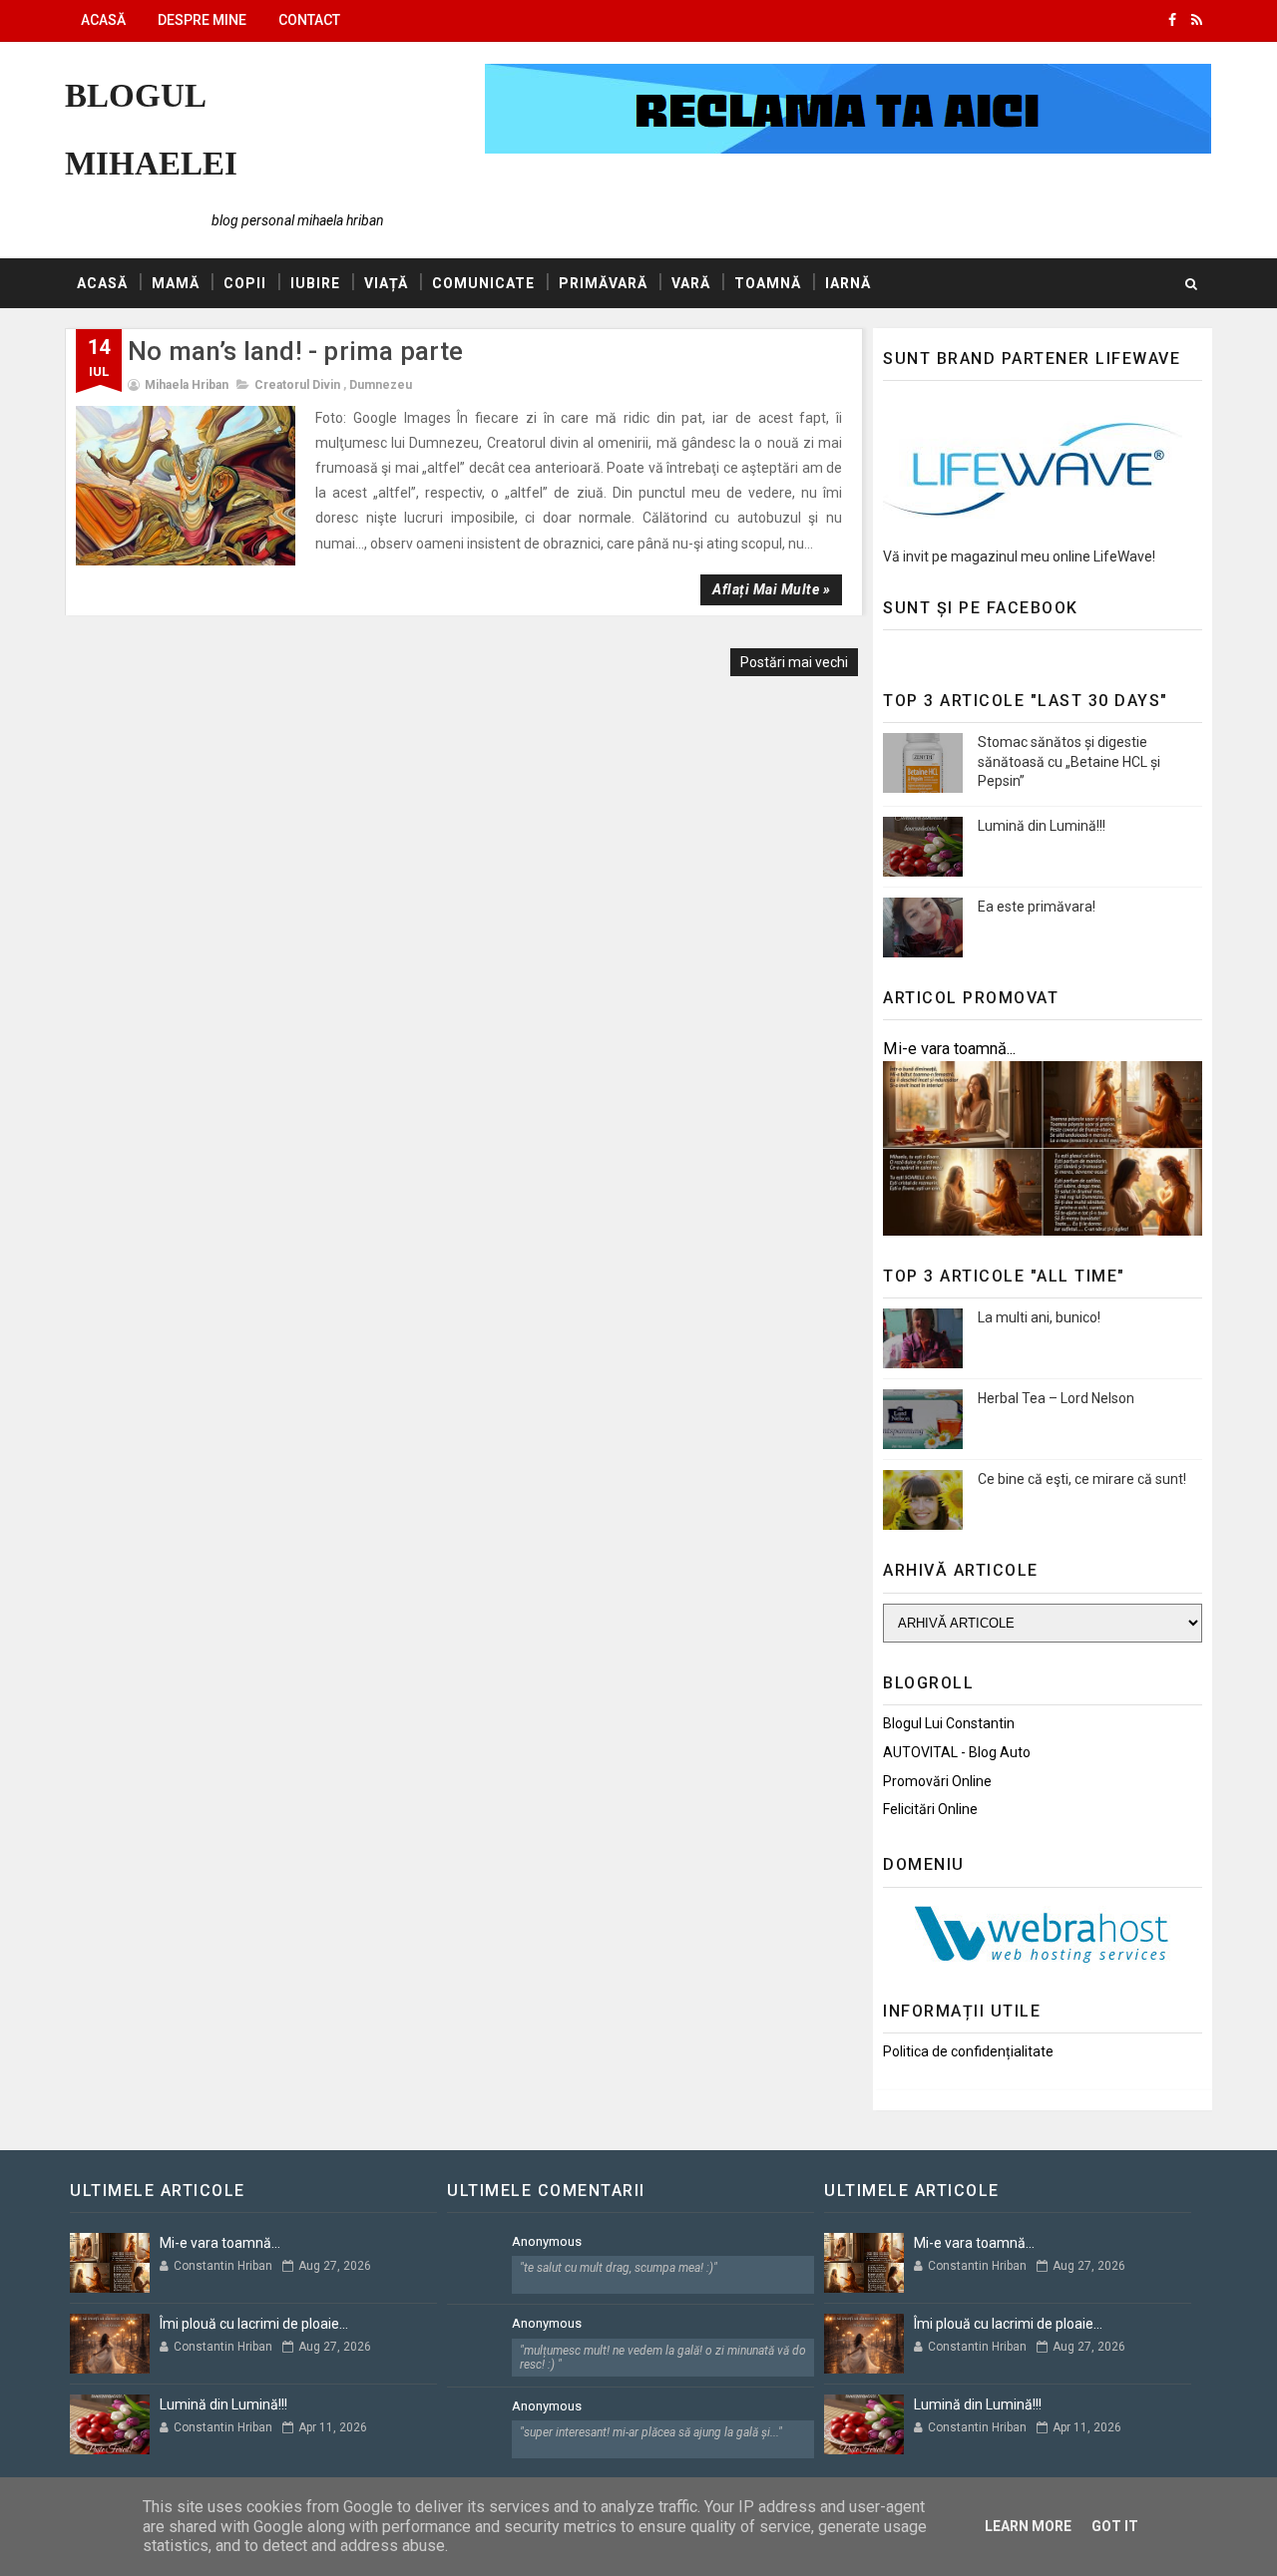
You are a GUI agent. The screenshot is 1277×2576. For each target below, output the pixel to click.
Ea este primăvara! (1037, 907)
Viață (386, 283)
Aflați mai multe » (771, 589)
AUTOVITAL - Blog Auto (957, 1752)
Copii (245, 283)
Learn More (1028, 2526)
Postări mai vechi (794, 662)
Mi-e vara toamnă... (949, 1049)
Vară (691, 283)
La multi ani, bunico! (1039, 1317)
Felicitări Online (930, 1809)
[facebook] (1172, 20)
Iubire (315, 283)
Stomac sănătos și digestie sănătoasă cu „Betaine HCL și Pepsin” (1069, 761)
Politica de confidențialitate (968, 2051)
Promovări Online (937, 1781)
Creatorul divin (297, 385)
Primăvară (603, 283)
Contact (309, 20)
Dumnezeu (381, 385)
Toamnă (768, 283)
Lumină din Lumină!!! (1042, 826)
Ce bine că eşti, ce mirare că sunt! (1082, 1479)
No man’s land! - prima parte (296, 351)
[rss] (1197, 20)
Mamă (176, 283)
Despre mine (202, 20)
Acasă (103, 20)
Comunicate (483, 283)
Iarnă (848, 283)
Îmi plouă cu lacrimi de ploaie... (254, 2324)
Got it (1115, 2526)
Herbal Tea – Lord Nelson (1056, 1398)
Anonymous (547, 2241)
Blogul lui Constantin (949, 1723)
